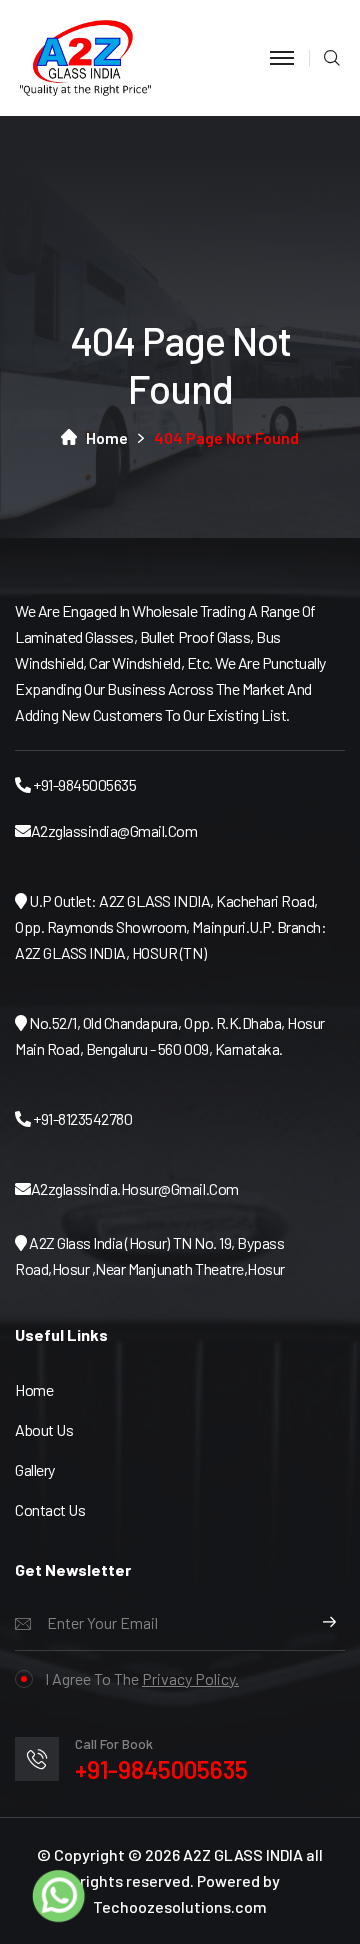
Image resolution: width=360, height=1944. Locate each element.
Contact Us (50, 1509)
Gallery (35, 1469)
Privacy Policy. (190, 1678)
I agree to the (142, 1678)
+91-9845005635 (161, 1769)
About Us (44, 1429)
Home (107, 437)
